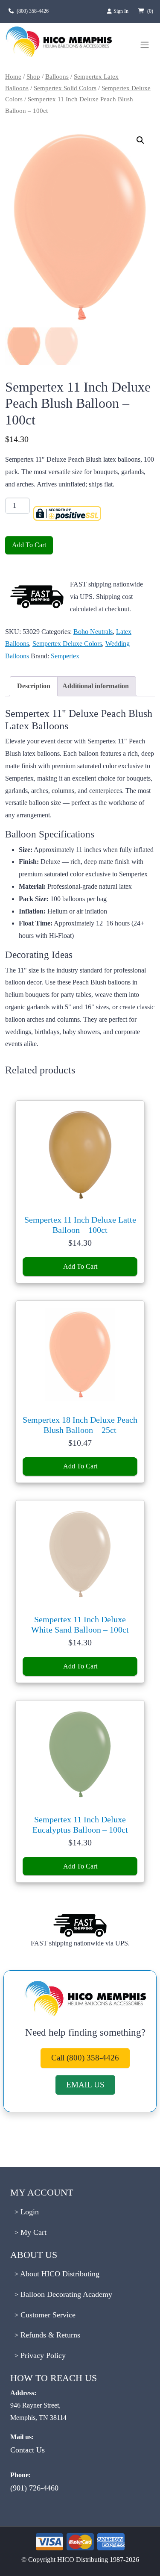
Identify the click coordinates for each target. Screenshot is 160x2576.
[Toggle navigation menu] (145, 45)
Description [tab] (34, 686)
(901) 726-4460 (34, 2488)
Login (29, 2212)
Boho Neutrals (93, 632)
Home (13, 77)
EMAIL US (85, 2085)
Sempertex (65, 656)
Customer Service (47, 2315)
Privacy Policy (42, 2355)
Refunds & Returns (49, 2335)
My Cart (32, 2232)
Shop (33, 77)
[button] (140, 140)
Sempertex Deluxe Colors (67, 644)
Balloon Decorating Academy (65, 2294)
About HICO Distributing (59, 2274)
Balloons (57, 77)
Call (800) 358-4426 (85, 2058)
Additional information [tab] (96, 686)
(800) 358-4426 (33, 11)
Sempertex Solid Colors (65, 88)
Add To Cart (29, 545)
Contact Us (28, 2450)
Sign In (122, 11)
